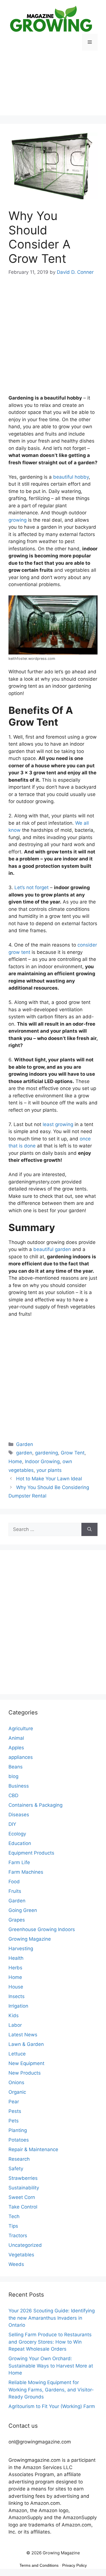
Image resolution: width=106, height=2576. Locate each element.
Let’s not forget (32, 887)
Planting (18, 2130)
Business (19, 1786)
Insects (17, 1996)
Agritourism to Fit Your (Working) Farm (52, 2406)
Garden (25, 1444)
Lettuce (17, 2054)
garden (24, 1453)
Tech (14, 2216)
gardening (46, 1453)
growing (18, 520)
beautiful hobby (71, 477)
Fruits (15, 1891)
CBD (13, 1795)
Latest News (23, 2035)
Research (19, 2159)
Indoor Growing (42, 1461)
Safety (16, 2169)
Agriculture (21, 1728)
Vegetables (21, 2255)
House (16, 1987)
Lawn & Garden (26, 2044)
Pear (14, 2102)
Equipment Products (31, 1853)
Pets (14, 2121)
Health (16, 1958)
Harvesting (21, 1949)
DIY (12, 1824)
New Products (25, 2073)
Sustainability (24, 2188)
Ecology (17, 1834)
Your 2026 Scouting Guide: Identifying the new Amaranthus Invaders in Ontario (52, 2318)
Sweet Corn (22, 2197)
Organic (17, 2092)
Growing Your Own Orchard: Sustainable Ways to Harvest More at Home (51, 2366)
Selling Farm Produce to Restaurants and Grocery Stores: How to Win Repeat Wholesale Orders (50, 2342)
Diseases (19, 1815)
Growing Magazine (30, 1939)
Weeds (16, 2264)
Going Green (23, 1910)
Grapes (17, 1920)
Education (20, 1843)
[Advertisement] (53, 87)
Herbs (15, 1968)
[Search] (89, 1530)
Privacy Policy (74, 2565)
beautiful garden (52, 1249)
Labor (15, 2025)
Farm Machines (26, 1872)
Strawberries (23, 2178)
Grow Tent (73, 1453)
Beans (16, 1767)
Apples (16, 1748)
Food (14, 1882)
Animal (16, 1738)
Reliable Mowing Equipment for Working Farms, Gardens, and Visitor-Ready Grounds (51, 2390)
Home (15, 1461)
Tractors (18, 2236)
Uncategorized (25, 2245)
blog (13, 1776)
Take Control (23, 2207)
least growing (58, 1124)
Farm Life (19, 1862)
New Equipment (26, 2063)
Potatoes (19, 2140)
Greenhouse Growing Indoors (42, 1929)
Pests (15, 2111)
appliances (21, 1757)
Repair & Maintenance (33, 2149)
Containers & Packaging (35, 1805)
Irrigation (18, 2006)
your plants (49, 1470)
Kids (14, 2015)
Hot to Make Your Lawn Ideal (49, 1479)
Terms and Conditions (39, 2565)
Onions (16, 2082)
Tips (13, 2226)
